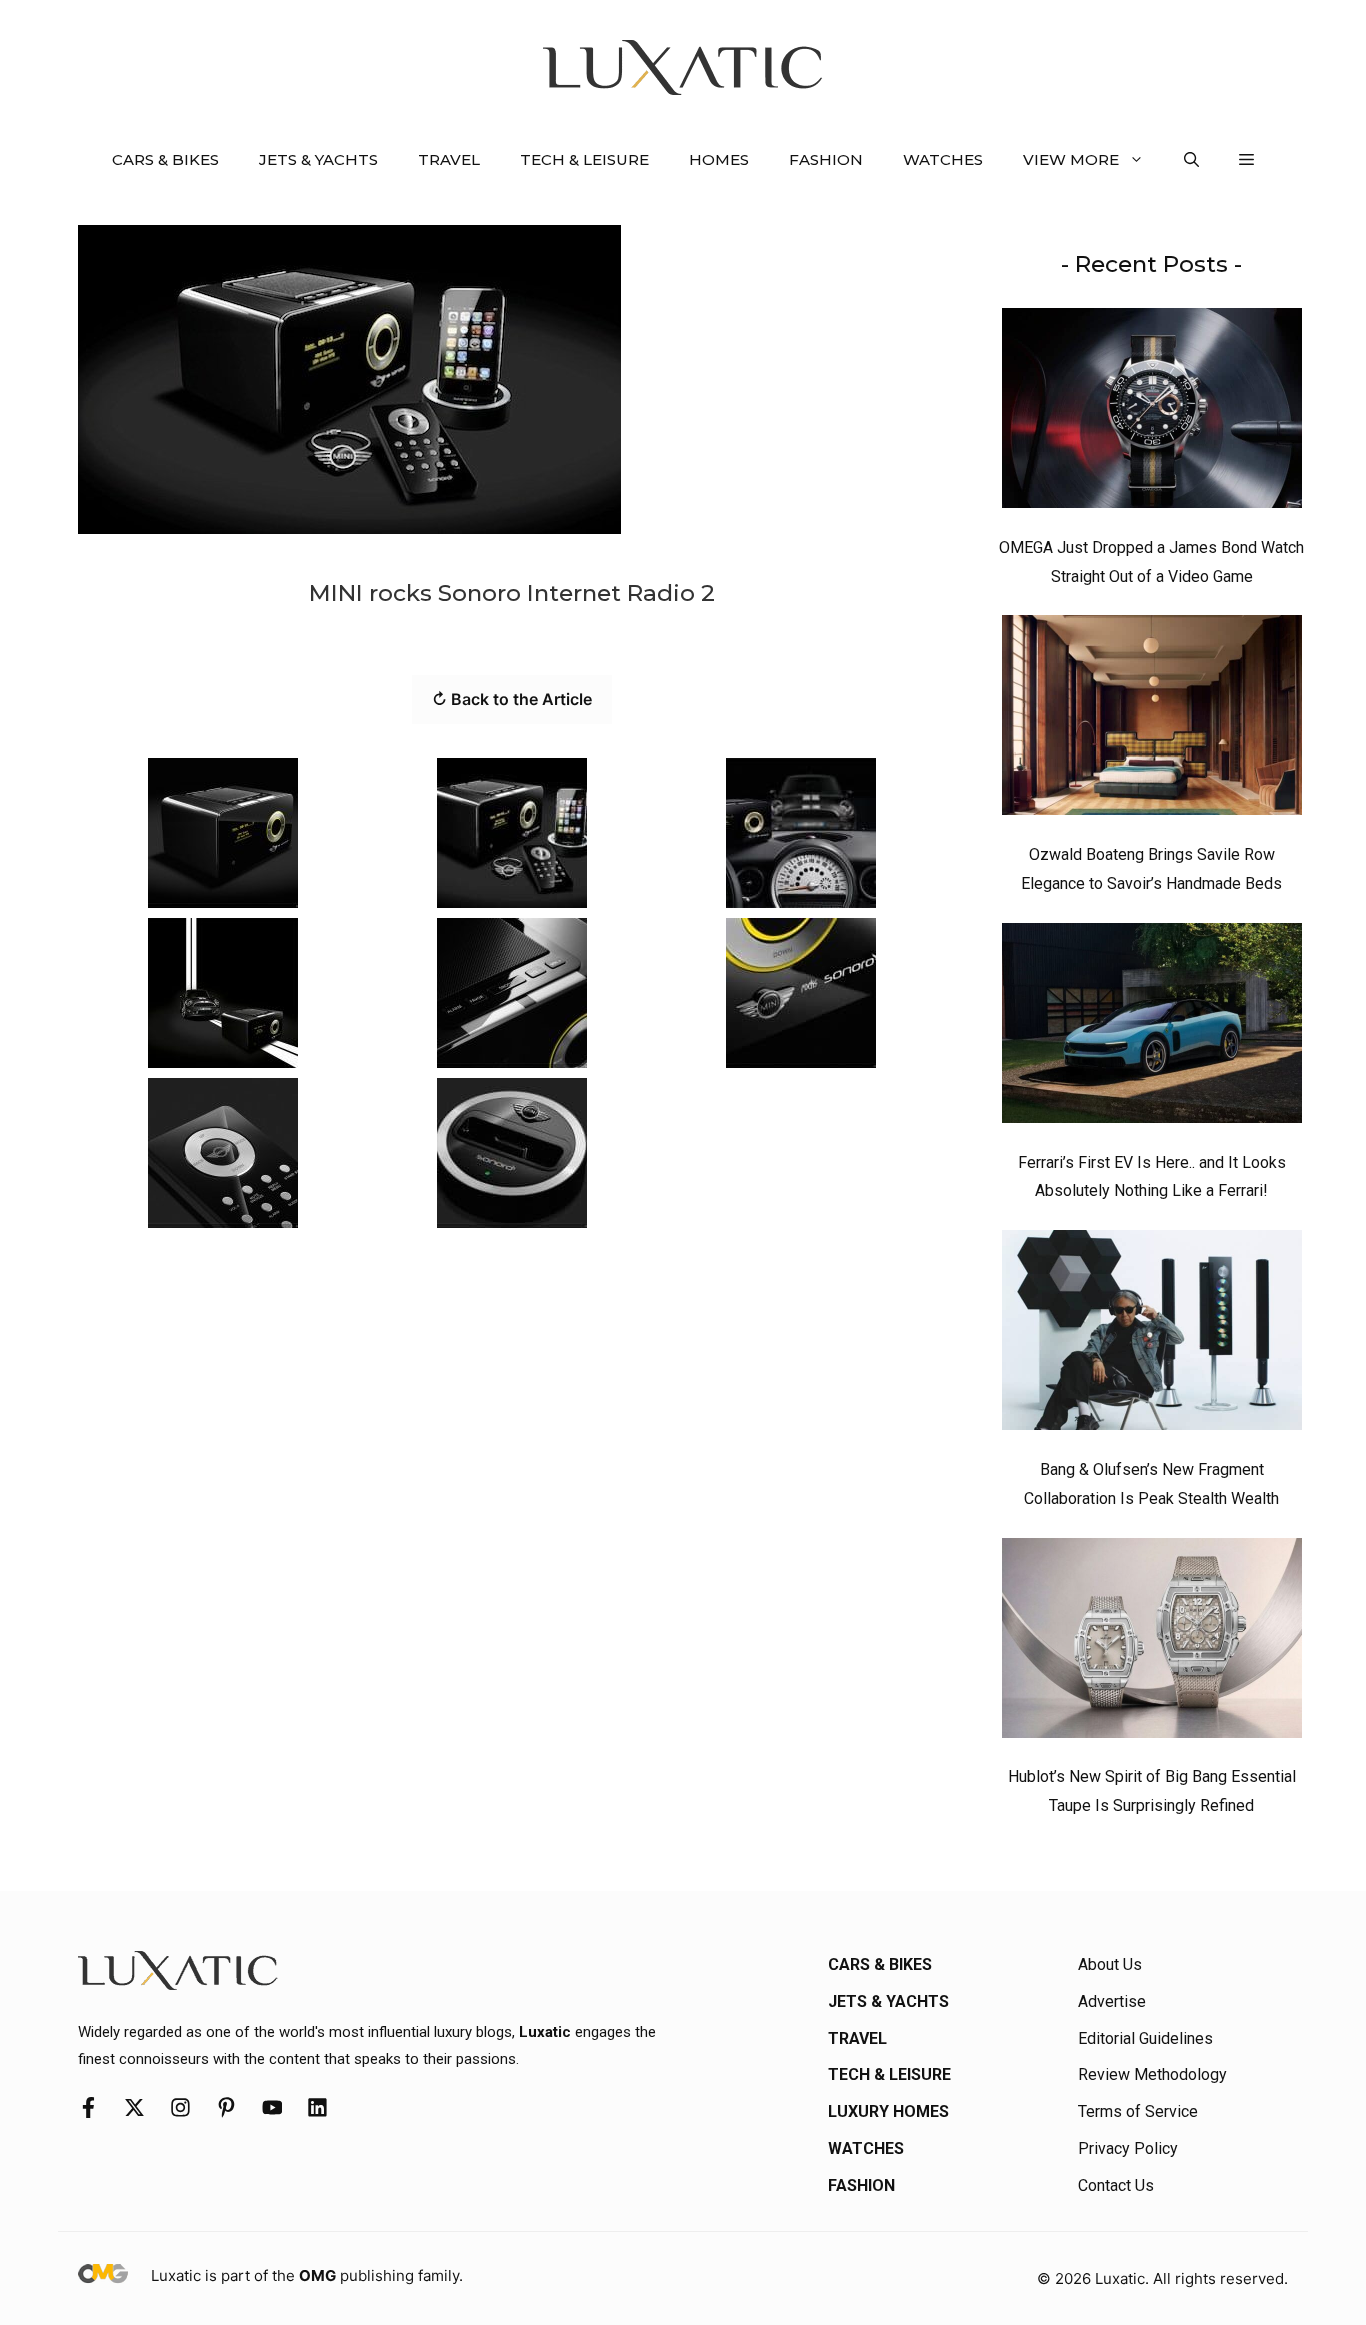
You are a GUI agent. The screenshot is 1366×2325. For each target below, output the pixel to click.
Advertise (1112, 2001)
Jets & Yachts (318, 159)
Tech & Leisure (584, 159)
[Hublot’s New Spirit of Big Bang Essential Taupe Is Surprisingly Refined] (1152, 1643)
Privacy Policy (1128, 2148)
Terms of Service (1138, 2111)
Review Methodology (1152, 2074)
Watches (943, 159)
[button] (1191, 160)
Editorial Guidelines (1145, 2038)
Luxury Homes (888, 2111)
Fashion (826, 159)
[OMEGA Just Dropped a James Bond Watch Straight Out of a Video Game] (1152, 413)
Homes (719, 159)
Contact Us (1116, 2185)
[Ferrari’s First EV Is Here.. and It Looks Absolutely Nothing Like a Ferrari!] (1152, 1028)
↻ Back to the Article (512, 699)
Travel (449, 159)
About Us (1110, 1964)
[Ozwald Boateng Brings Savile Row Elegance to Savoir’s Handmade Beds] (1152, 720)
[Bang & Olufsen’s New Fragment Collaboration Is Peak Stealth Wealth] (1152, 1335)
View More (1071, 159)
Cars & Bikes (165, 159)
